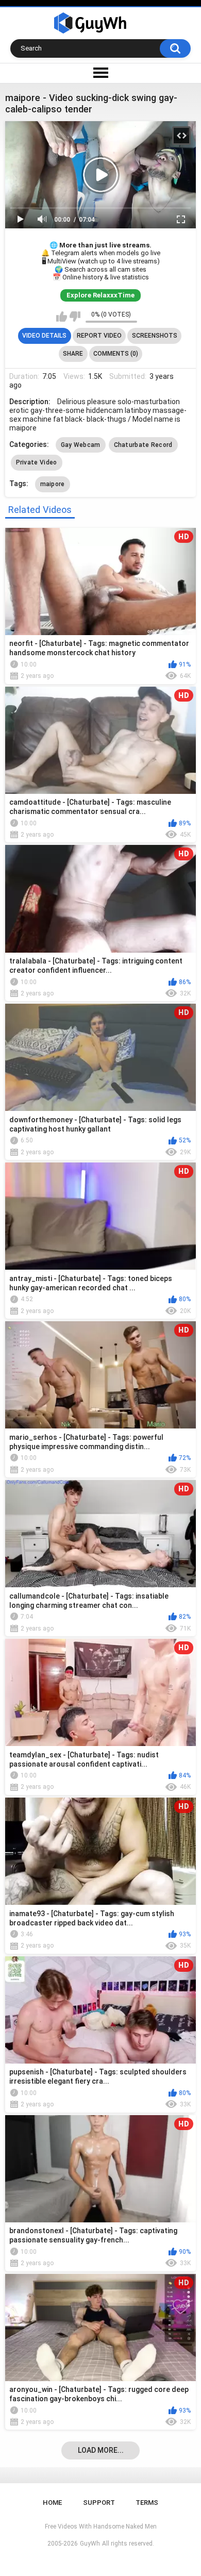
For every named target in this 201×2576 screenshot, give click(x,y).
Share (73, 354)
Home (52, 2503)
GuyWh (90, 2544)
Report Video (99, 336)
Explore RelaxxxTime (100, 295)
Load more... (101, 2450)
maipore (53, 484)
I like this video (62, 317)
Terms (147, 2503)
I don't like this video (75, 317)
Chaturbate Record (143, 445)
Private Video (37, 462)
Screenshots (155, 336)
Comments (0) (116, 354)
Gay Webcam (81, 445)
